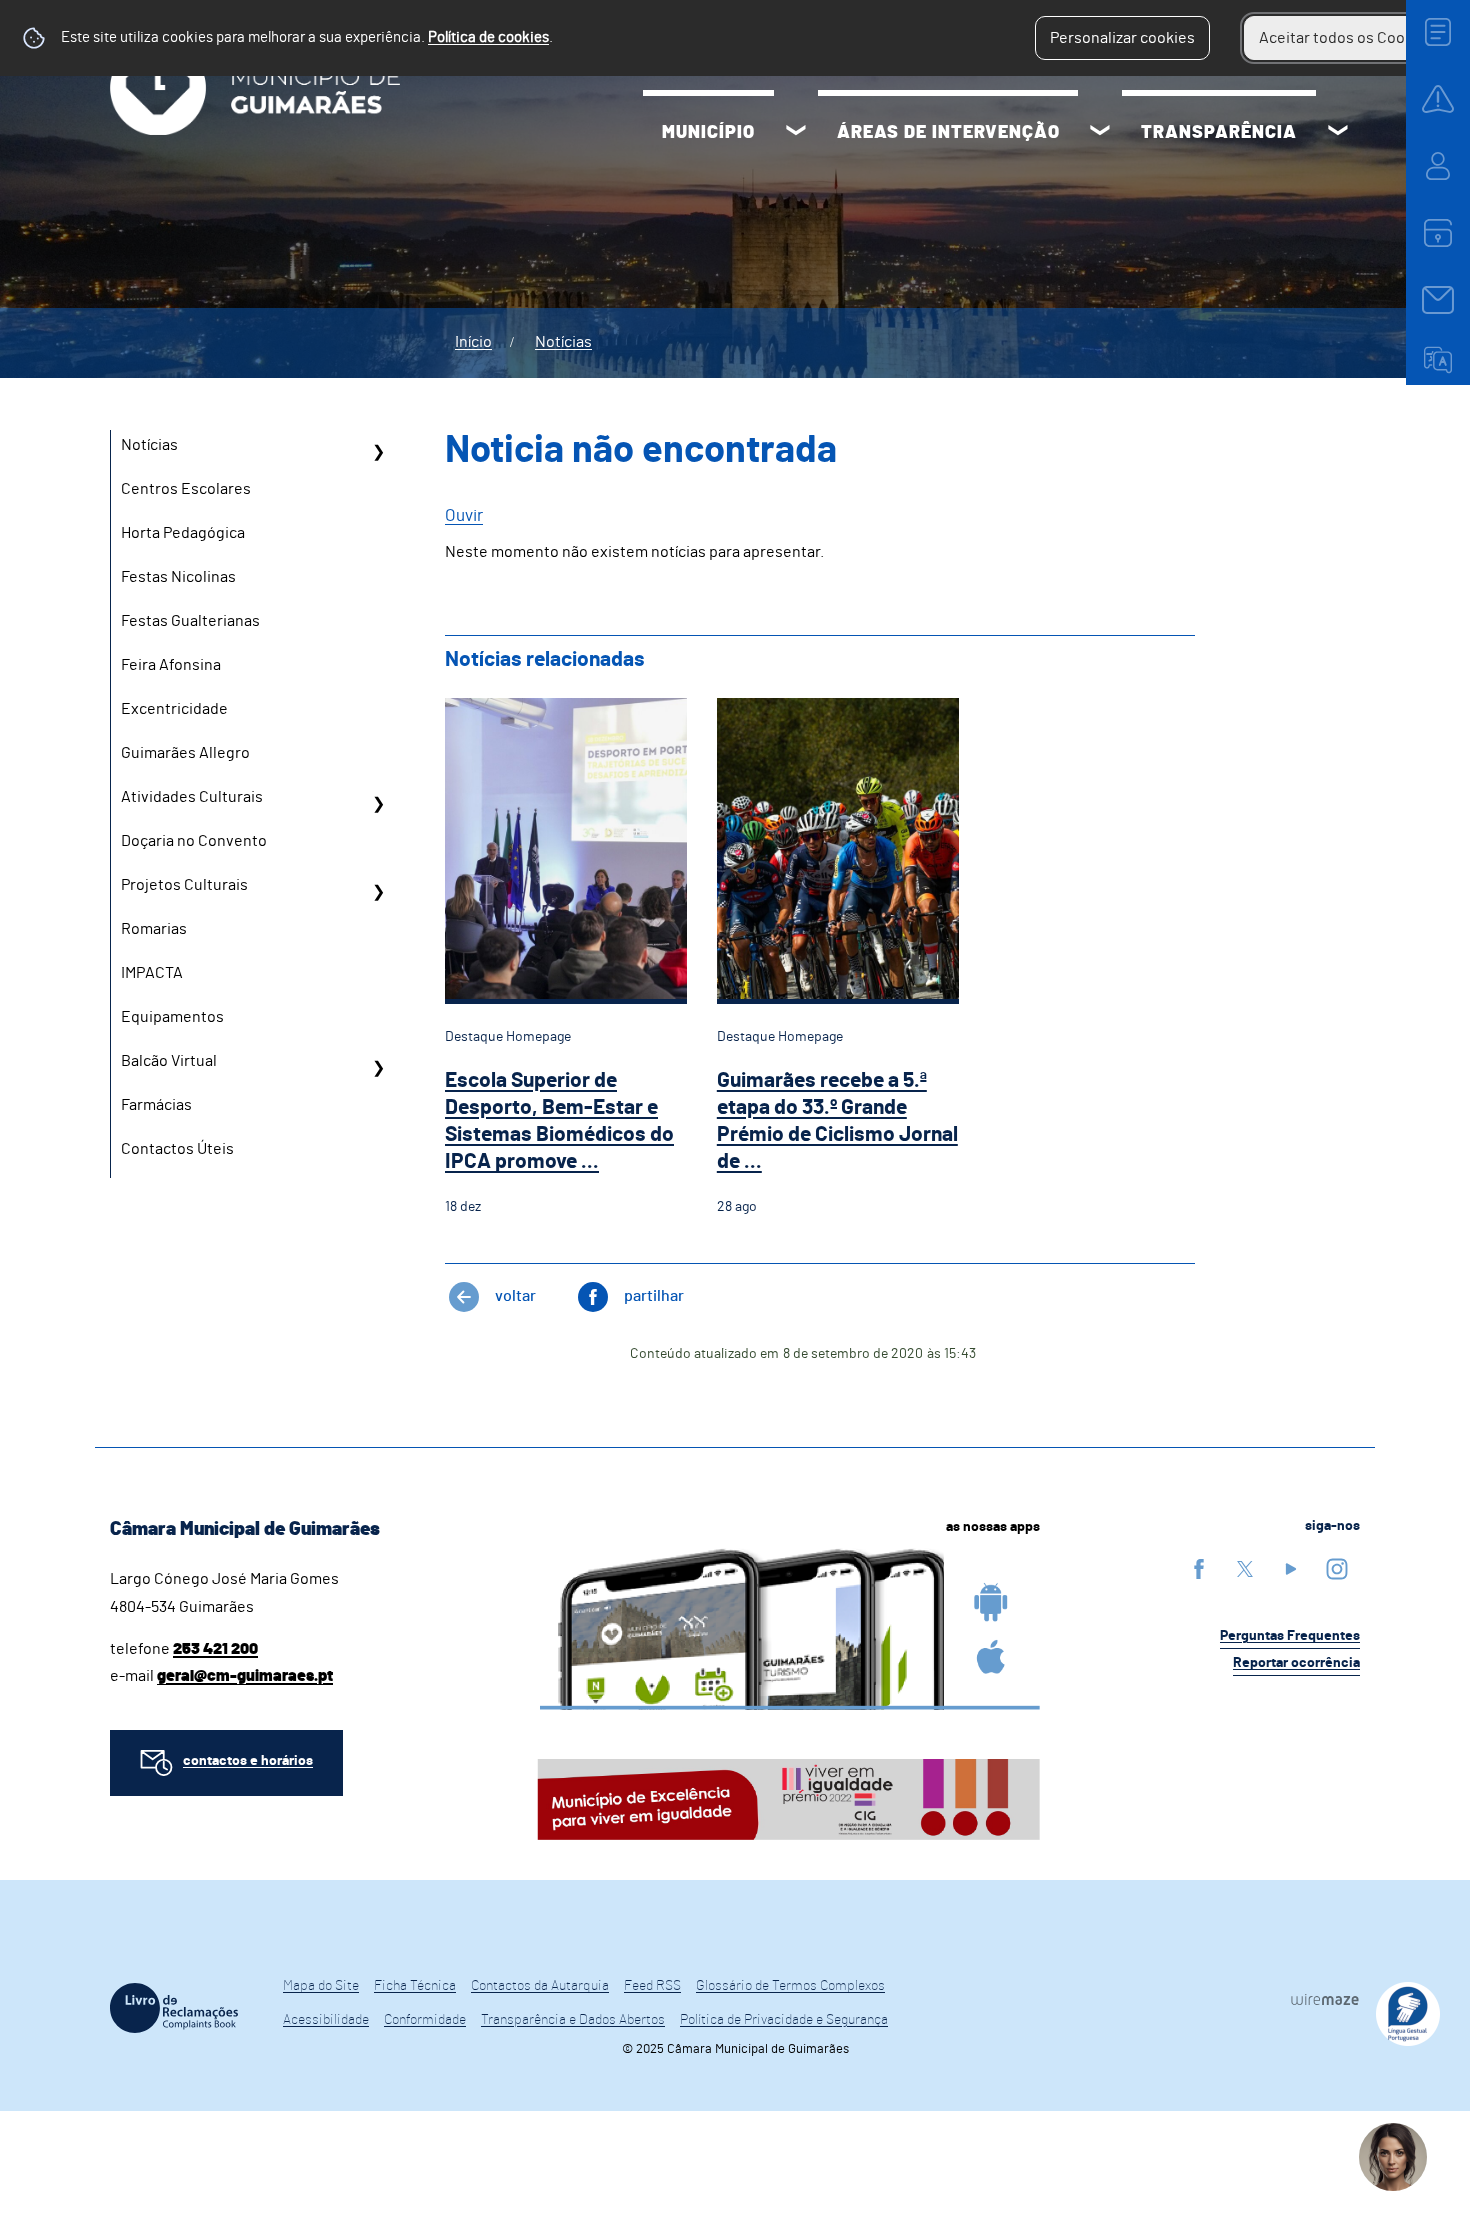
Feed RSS (652, 1986)
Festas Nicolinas (178, 577)
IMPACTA (152, 973)
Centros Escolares (186, 489)
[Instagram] (1337, 1568)
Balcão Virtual (169, 1061)
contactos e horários (248, 1761)
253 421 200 (215, 1649)
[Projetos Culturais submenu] (378, 892)
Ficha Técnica (415, 1986)
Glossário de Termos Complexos (790, 1986)
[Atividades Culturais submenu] (378, 804)
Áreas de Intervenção (948, 133)
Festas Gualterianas (190, 621)
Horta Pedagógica (183, 533)
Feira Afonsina (171, 665)
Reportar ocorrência (1296, 1663)
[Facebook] (1199, 1568)
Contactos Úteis (177, 1149)
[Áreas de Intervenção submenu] (1100, 133)
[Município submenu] (796, 133)
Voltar (515, 1296)
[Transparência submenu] (1338, 133)
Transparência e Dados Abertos (573, 2020)
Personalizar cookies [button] (1122, 38)
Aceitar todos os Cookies (1346, 38)
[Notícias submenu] (378, 452)
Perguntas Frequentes (1290, 1636)
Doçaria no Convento (194, 841)
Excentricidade (174, 709)
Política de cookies (488, 37)
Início (473, 342)
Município (708, 133)
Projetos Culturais (184, 885)
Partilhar (654, 1296)
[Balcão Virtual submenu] (378, 1068)
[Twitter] (1245, 1568)
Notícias (563, 342)
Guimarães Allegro (185, 753)
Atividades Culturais (192, 797)
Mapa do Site (321, 1986)
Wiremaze (1325, 1999)
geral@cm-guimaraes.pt (245, 1676)
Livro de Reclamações (174, 2008)
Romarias (154, 929)
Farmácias (156, 1105)
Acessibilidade (326, 2020)
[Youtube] (1291, 1568)
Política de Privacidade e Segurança (784, 2020)
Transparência (1219, 133)
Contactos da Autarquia (540, 1986)
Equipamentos (172, 1017)
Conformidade (425, 2020)
